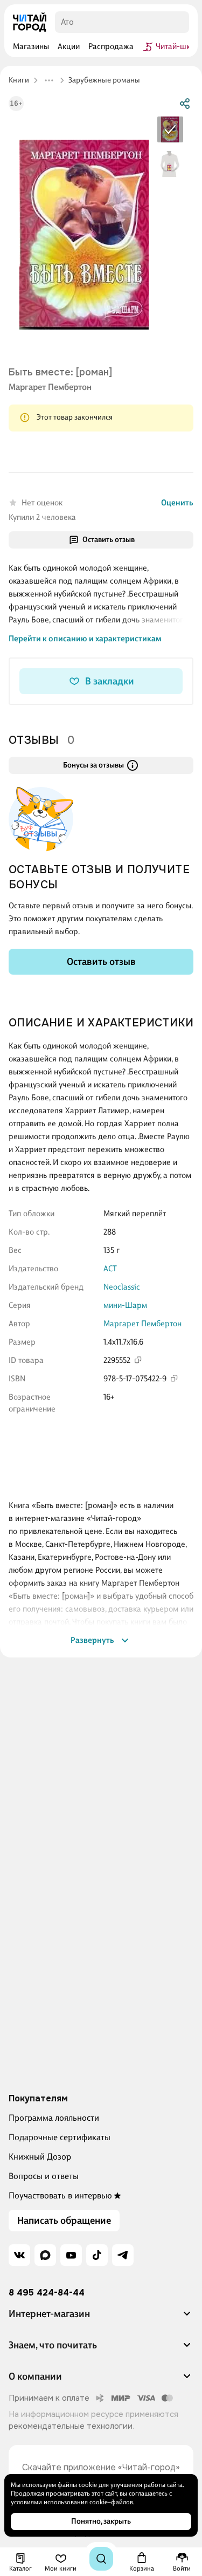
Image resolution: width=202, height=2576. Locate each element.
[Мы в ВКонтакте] (19, 2255)
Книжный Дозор (40, 2157)
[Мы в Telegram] (123, 2255)
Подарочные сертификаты (60, 2137)
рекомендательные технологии (71, 2426)
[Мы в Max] (45, 2255)
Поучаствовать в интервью (60, 2195)
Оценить (177, 503)
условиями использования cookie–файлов (72, 2502)
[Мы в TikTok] (97, 2255)
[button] (101, 2318)
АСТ (110, 1269)
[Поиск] (101, 2559)
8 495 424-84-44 (47, 2293)
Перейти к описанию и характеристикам (85, 639)
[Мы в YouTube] (71, 2255)
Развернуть (92, 1640)
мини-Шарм (125, 1305)
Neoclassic (122, 1287)
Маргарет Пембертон (50, 387)
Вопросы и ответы (44, 2176)
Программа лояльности (54, 2118)
